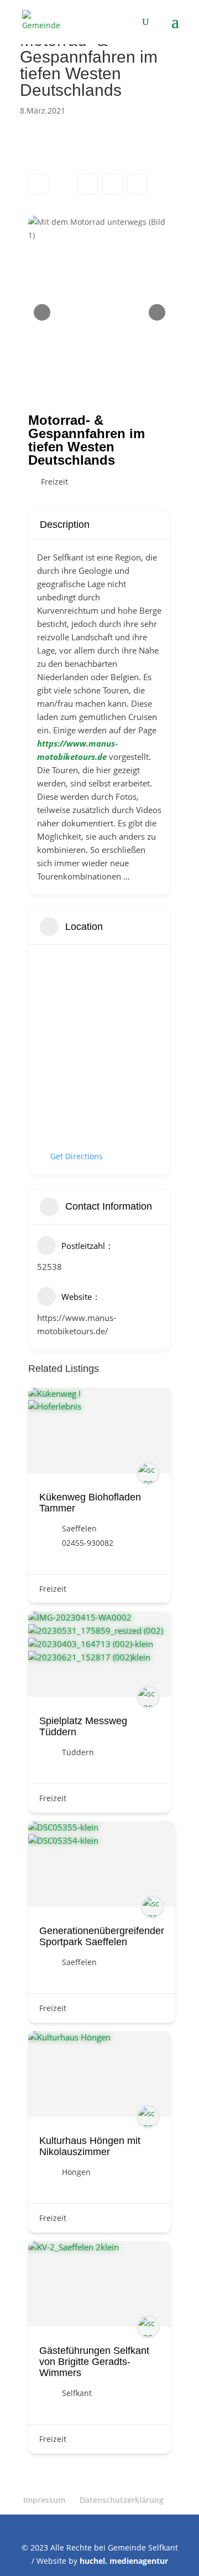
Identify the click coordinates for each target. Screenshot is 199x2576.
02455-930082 (88, 1543)
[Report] (137, 184)
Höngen (76, 2172)
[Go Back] (38, 184)
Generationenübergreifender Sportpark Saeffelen (102, 1936)
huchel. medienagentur (124, 2561)
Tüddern (78, 1752)
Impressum (44, 2500)
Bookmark (88, 184)
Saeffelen (79, 1528)
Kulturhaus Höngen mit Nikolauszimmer (90, 2146)
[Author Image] (148, 1473)
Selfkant (77, 2393)
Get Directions (77, 1156)
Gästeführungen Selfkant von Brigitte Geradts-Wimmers (94, 2362)
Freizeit (54, 482)
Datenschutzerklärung (122, 2500)
